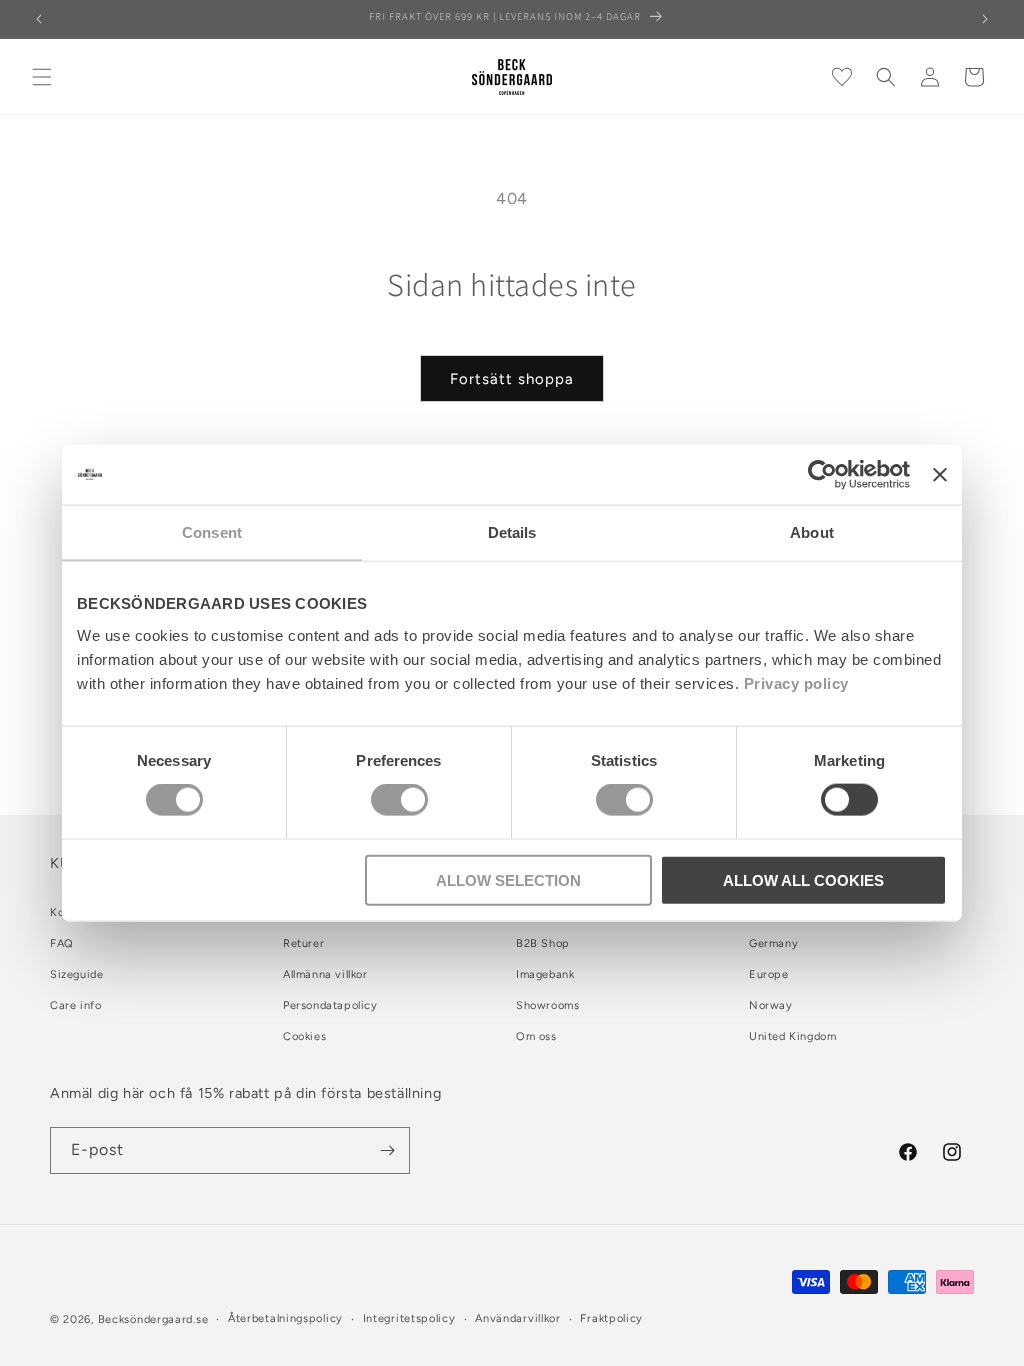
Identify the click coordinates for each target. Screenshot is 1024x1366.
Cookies (304, 1036)
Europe (769, 974)
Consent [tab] (212, 532)
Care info (75, 1005)
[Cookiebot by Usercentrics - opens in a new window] (822, 475)
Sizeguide (76, 974)
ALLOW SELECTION (508, 879)
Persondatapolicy (330, 1005)
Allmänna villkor (325, 974)
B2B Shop (543, 943)
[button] (42, 77)
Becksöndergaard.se (153, 1319)
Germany (773, 943)
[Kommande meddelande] (985, 19)
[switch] (399, 800)
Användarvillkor (518, 1318)
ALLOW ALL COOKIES (803, 879)
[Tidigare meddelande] (39, 19)
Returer (303, 943)
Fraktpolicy (611, 1318)
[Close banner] (940, 475)
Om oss (536, 1036)
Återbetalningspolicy (285, 1318)
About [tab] (812, 532)
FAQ (62, 943)
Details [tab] (512, 532)
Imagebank (545, 974)
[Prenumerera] (387, 1150)
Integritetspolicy (409, 1318)
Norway (771, 1005)
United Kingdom (792, 1036)
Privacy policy (796, 682)
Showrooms (547, 1005)
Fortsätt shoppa (512, 379)
